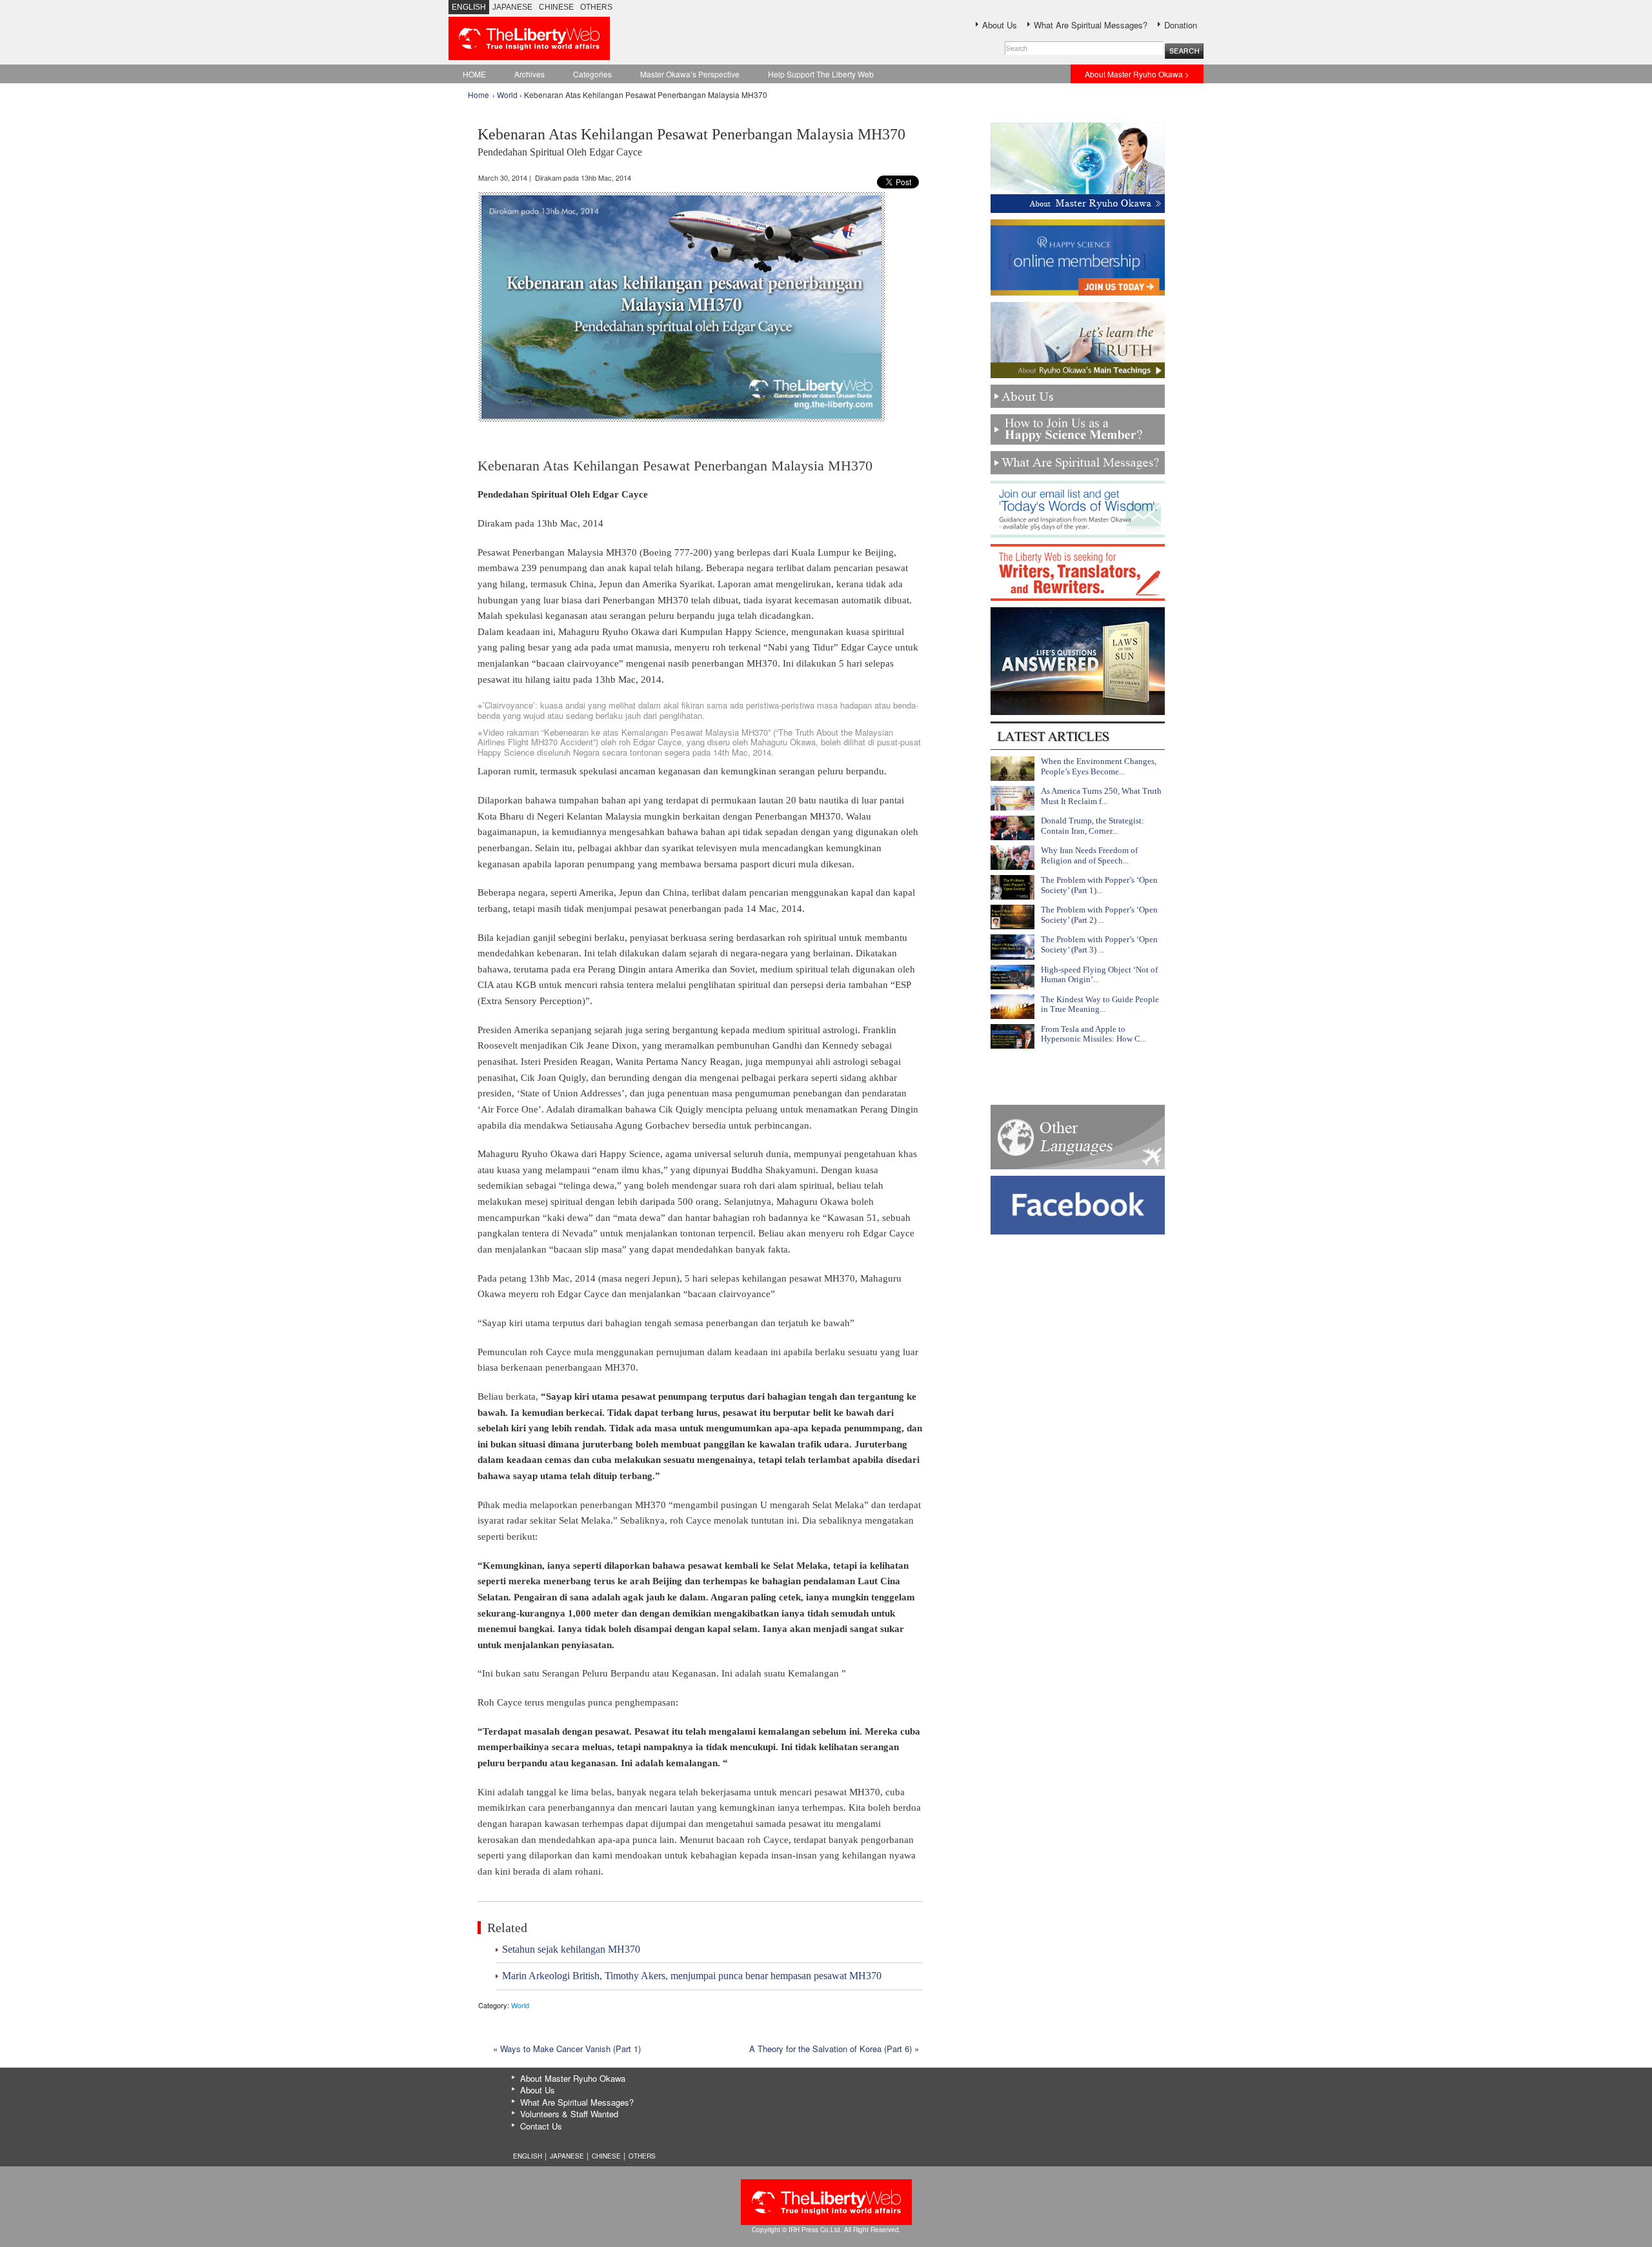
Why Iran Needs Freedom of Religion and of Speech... (1089, 855)
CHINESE (556, 7)
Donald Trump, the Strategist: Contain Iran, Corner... (1093, 826)
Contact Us (541, 2126)
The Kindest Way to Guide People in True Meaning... (1100, 1004)
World (507, 95)
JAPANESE (512, 7)
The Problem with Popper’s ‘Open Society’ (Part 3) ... (1099, 944)
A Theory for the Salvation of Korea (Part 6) (831, 2049)
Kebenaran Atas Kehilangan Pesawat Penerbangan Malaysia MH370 (691, 142)
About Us (1000, 25)
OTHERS (596, 7)
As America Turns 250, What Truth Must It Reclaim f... (1101, 796)
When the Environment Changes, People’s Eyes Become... (1099, 766)
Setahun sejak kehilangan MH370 (571, 1949)
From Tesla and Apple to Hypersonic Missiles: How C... (1093, 1034)
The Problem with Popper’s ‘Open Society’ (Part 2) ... (1099, 915)
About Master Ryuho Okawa (573, 2078)
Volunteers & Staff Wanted (569, 2114)
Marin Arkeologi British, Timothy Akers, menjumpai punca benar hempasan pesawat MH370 (692, 1976)
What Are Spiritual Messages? (1091, 25)
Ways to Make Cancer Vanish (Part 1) (570, 2049)
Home (478, 95)
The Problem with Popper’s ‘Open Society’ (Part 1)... (1099, 885)
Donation (1181, 25)
